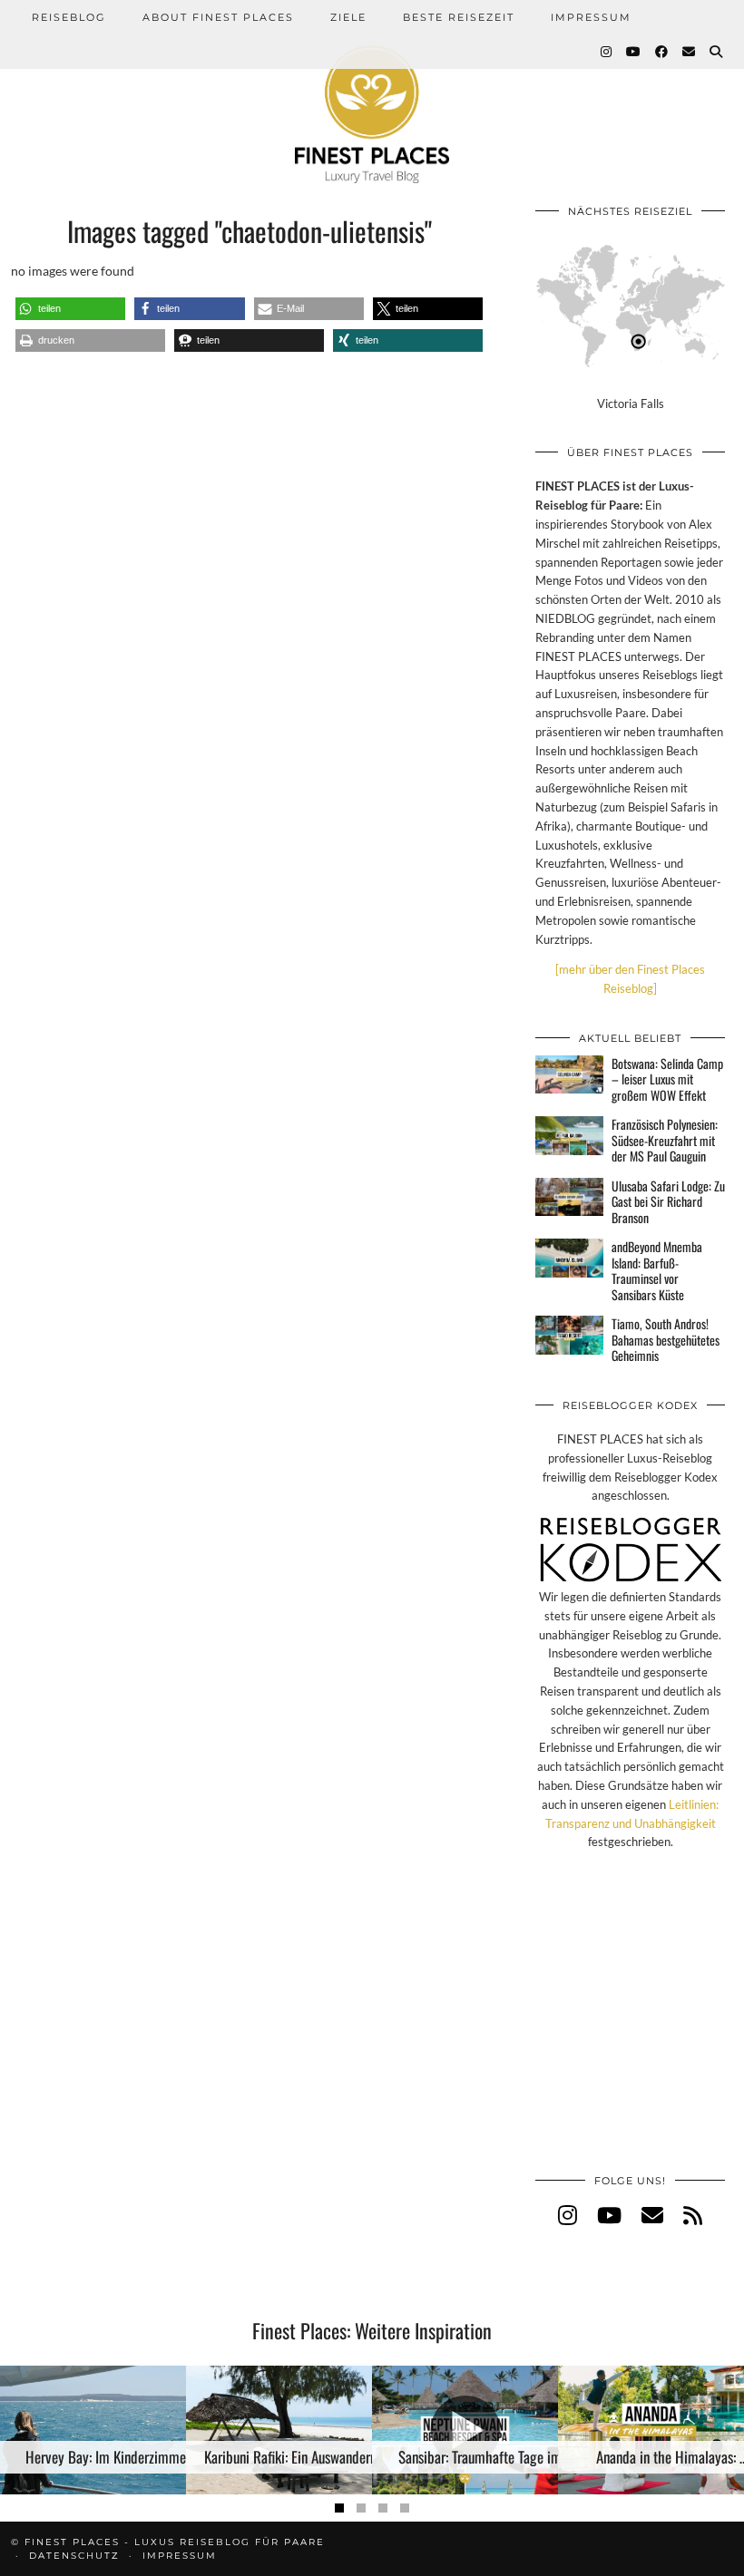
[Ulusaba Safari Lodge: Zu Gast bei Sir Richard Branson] (569, 1197)
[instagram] (568, 2215)
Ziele (348, 17)
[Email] (690, 52)
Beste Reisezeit (459, 17)
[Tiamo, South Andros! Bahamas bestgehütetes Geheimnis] (569, 1335)
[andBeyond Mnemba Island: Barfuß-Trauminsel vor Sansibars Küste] (569, 1258)
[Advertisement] (630, 2031)
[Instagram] (607, 52)
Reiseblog (69, 17)
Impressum (591, 17)
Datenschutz (74, 2556)
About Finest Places (218, 17)
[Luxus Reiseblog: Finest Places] (372, 92)
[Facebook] (662, 52)
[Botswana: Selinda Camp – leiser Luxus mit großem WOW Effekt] (569, 1074)
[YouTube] (634, 52)
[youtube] (609, 2215)
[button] (70, 309)
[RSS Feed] (693, 2215)
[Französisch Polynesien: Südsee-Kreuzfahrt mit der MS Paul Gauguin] (569, 1135)
